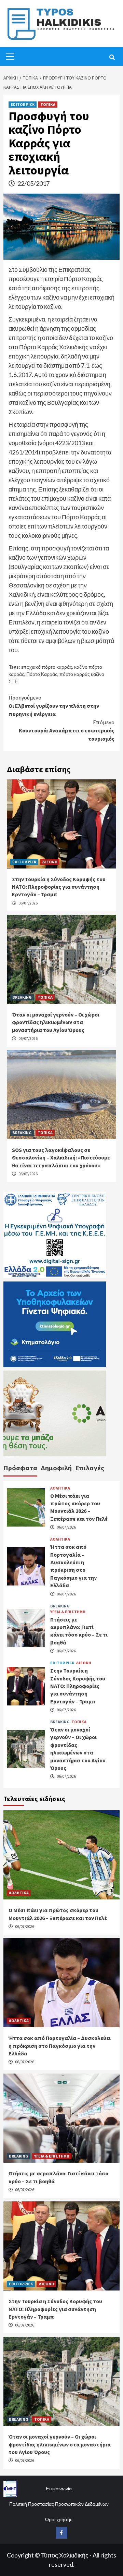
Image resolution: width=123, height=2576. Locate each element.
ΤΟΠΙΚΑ (48, 104)
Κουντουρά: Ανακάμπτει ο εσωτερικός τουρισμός (67, 730)
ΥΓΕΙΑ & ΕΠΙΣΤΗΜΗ (68, 1612)
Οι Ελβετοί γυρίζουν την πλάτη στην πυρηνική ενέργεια (54, 706)
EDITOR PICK (23, 104)
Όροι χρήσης (59, 2519)
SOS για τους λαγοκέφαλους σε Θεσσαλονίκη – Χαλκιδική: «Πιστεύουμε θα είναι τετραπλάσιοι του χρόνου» (61, 1158)
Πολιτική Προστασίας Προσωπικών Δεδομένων (59, 2504)
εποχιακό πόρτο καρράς (47, 667)
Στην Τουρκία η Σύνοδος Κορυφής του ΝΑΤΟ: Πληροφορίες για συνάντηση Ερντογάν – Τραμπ (59, 887)
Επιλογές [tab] (90, 1468)
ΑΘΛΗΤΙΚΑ (60, 1488)
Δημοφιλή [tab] (56, 1468)
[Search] (112, 57)
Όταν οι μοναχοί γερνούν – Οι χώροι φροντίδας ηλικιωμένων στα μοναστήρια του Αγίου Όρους (56, 1022)
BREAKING (22, 997)
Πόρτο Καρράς (42, 674)
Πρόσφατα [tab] (20, 1468)
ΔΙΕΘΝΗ (50, 862)
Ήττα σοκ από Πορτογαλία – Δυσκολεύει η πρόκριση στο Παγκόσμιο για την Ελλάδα (60, 2046)
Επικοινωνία (59, 2488)
